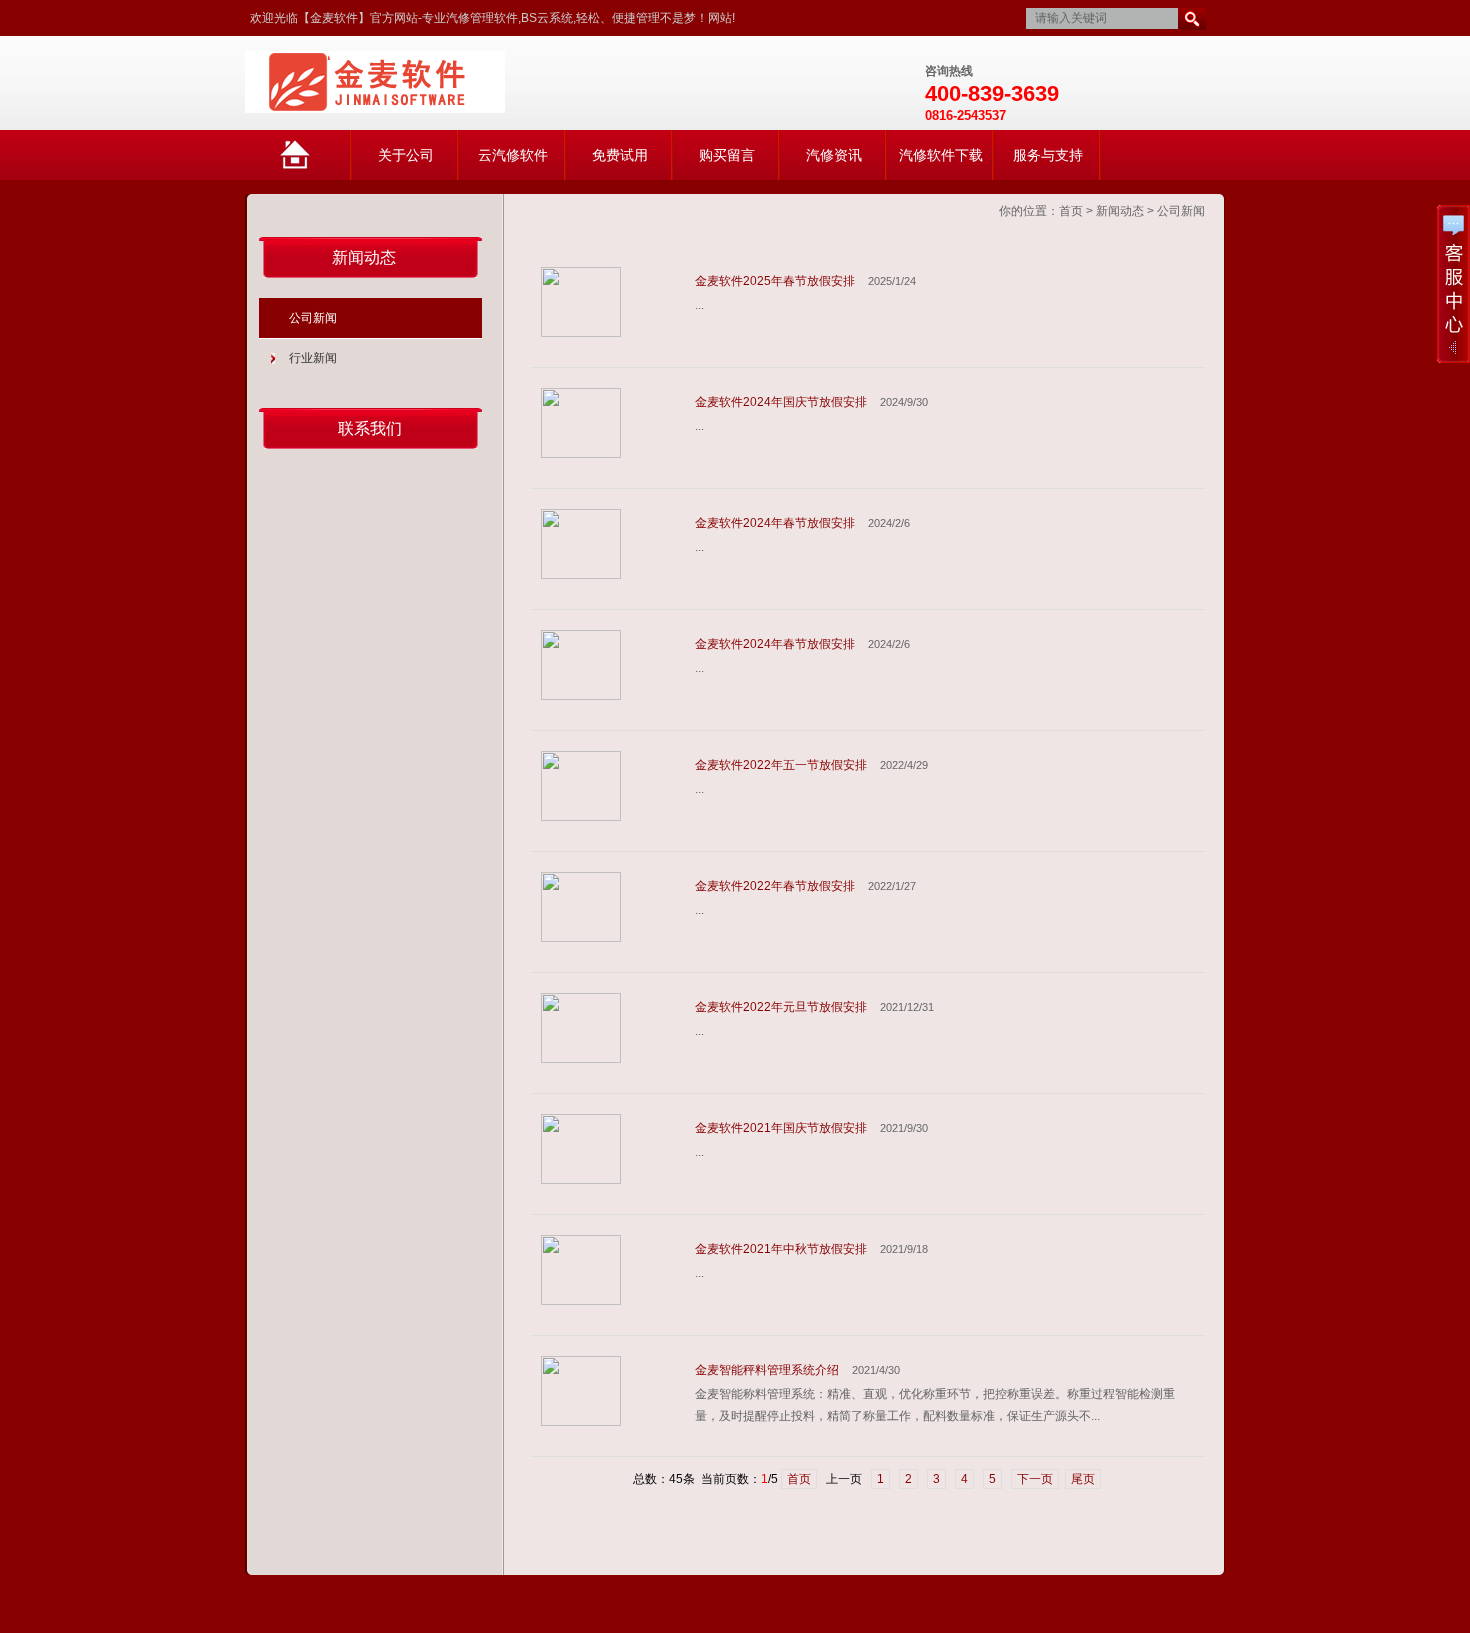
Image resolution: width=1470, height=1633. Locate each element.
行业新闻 (313, 358)
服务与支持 (1048, 155)
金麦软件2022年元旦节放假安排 (781, 1007)
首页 (1071, 211)
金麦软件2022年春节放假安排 (775, 886)
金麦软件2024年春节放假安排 (775, 523)
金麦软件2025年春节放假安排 (775, 281)
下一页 (1035, 1479)
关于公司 (406, 155)
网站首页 (315, 163)
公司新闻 (1181, 211)
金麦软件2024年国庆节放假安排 (781, 402)
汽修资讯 (834, 155)
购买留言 (727, 155)
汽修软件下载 (941, 155)
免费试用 (620, 155)
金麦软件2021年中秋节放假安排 (781, 1249)
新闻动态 (1120, 211)
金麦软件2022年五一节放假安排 (781, 765)
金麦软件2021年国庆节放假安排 (781, 1128)
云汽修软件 (513, 155)
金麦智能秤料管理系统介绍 (767, 1370)
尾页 (1083, 1479)
